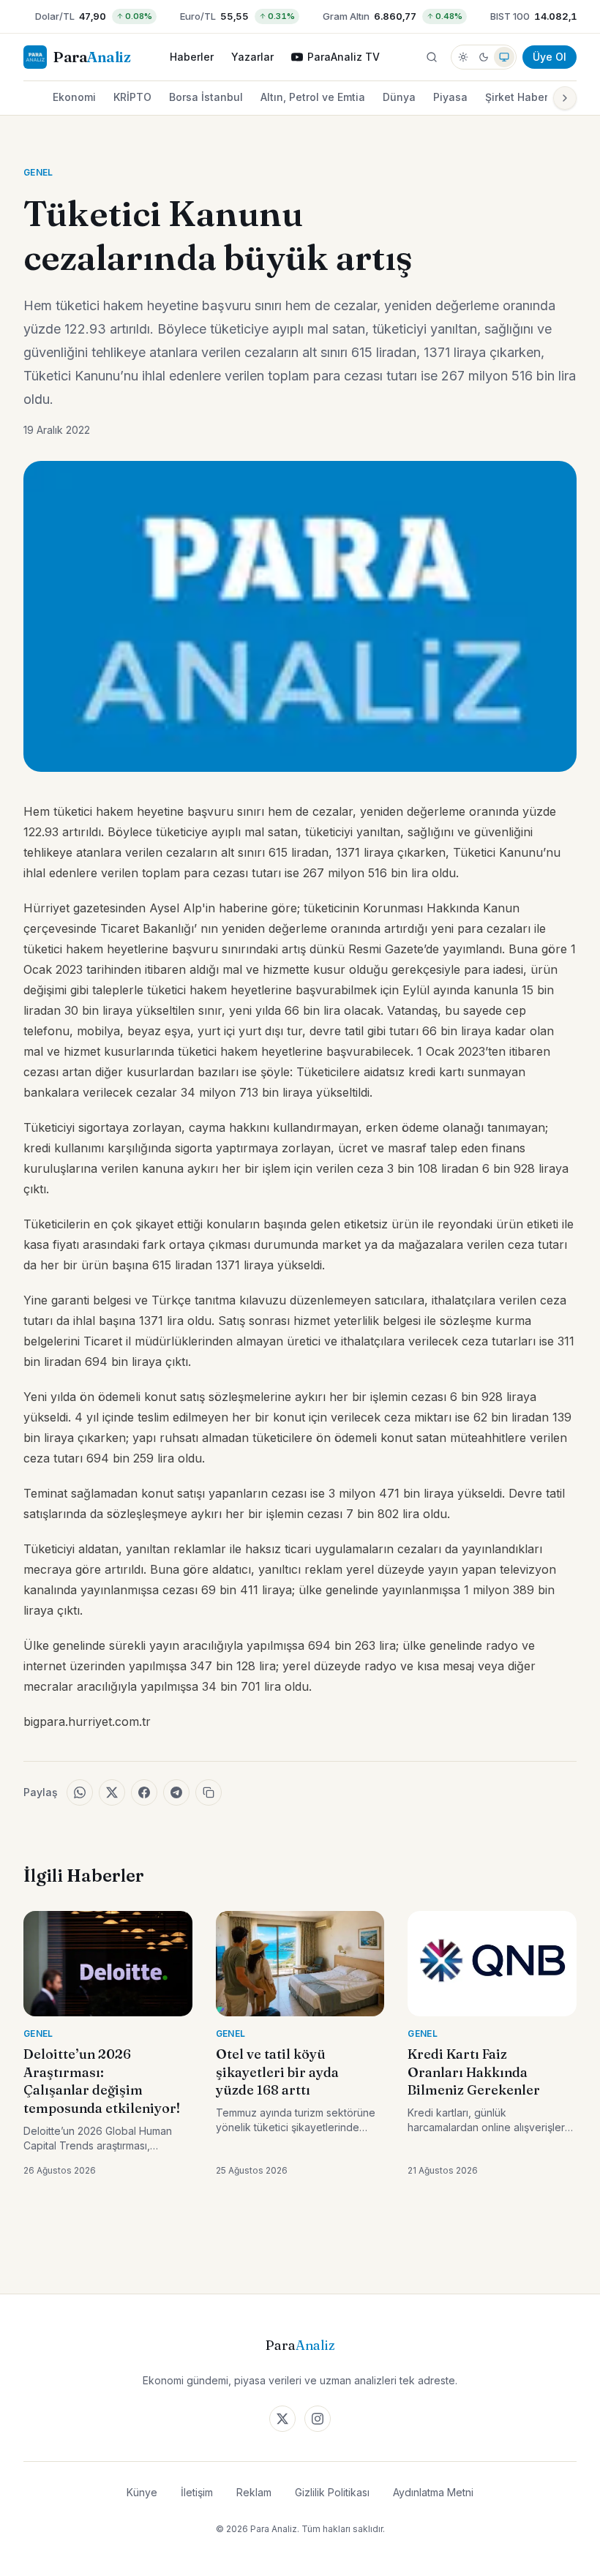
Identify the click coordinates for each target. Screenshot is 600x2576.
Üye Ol (550, 57)
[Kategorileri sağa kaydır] (565, 98)
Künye (142, 2492)
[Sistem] (504, 57)
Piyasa (450, 97)
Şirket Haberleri (525, 97)
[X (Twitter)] (282, 2419)
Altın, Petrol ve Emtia (313, 97)
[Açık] (463, 57)
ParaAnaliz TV (344, 57)
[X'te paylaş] (112, 1792)
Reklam (254, 2492)
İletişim (197, 2492)
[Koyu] (484, 57)
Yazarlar (252, 57)
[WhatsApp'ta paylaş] (80, 1792)
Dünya (399, 97)
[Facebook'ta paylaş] (144, 1792)
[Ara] (432, 57)
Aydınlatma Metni (433, 2492)
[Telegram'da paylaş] (176, 1792)
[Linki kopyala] (209, 1792)
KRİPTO (132, 97)
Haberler (192, 57)
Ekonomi (74, 97)
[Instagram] (318, 2419)
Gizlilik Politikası (332, 2492)
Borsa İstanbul (206, 97)
